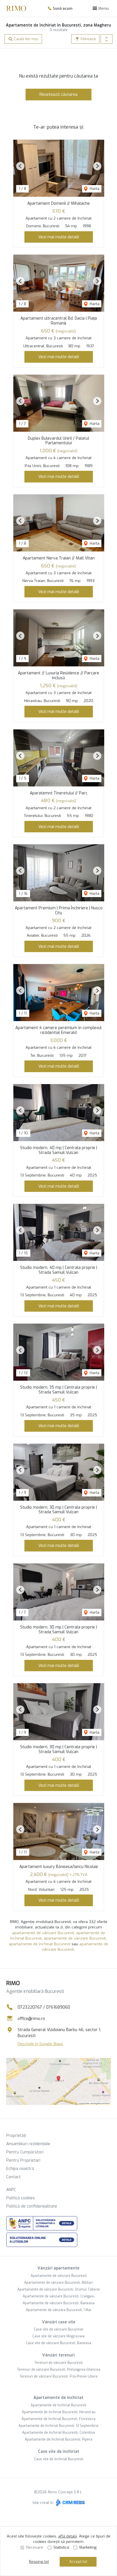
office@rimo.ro (31, 2019)
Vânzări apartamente (58, 2268)
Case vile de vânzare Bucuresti (58, 2329)
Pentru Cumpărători (25, 2152)
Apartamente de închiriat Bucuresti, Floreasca (58, 2419)
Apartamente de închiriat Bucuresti (58, 2405)
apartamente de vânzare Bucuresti (43, 1933)
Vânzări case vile (59, 2322)
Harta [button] (94, 189)
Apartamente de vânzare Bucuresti (59, 2276)
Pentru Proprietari (23, 2160)
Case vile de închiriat (59, 2452)
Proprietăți (16, 2136)
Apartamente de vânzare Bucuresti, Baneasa (59, 2303)
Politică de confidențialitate (32, 2206)
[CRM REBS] (70, 2503)
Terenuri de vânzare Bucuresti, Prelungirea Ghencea (59, 2370)
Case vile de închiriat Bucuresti (59, 2459)
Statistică (61, 2547)
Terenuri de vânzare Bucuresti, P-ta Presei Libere (59, 2376)
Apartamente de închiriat (58, 2398)
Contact (13, 2177)
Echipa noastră (20, 2169)
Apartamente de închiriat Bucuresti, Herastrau (59, 2412)
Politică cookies (21, 2198)
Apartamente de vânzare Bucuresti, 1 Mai (58, 2310)
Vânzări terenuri (58, 2355)
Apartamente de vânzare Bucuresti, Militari (58, 2283)
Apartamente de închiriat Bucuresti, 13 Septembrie (58, 2426)
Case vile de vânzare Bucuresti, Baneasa (58, 2343)
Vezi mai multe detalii (59, 237)
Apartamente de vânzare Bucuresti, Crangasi (58, 2296)
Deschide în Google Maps (40, 2044)
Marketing (88, 2547)
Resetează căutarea (58, 94)
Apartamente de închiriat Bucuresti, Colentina (58, 2433)
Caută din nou (26, 39)
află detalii (68, 2536)
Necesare (35, 2547)
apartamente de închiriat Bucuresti (40, 1944)
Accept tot (78, 2562)
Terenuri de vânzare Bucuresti (58, 2363)
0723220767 (30, 2007)
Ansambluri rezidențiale (28, 2144)
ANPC (11, 2190)
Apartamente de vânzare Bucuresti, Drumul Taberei (59, 2289)
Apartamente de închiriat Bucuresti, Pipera (58, 2439)
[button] (106, 39)
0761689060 (58, 2007)
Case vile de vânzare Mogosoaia (58, 2336)
